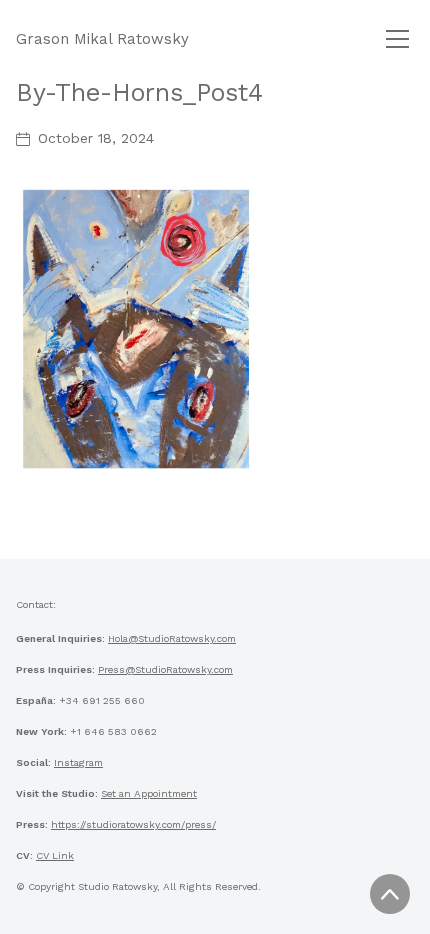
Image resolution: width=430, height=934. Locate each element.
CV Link (55, 855)
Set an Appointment (149, 793)
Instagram (78, 762)
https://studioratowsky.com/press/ (133, 824)
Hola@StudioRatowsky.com (172, 638)
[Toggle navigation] (397, 39)
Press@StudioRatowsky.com (165, 669)
